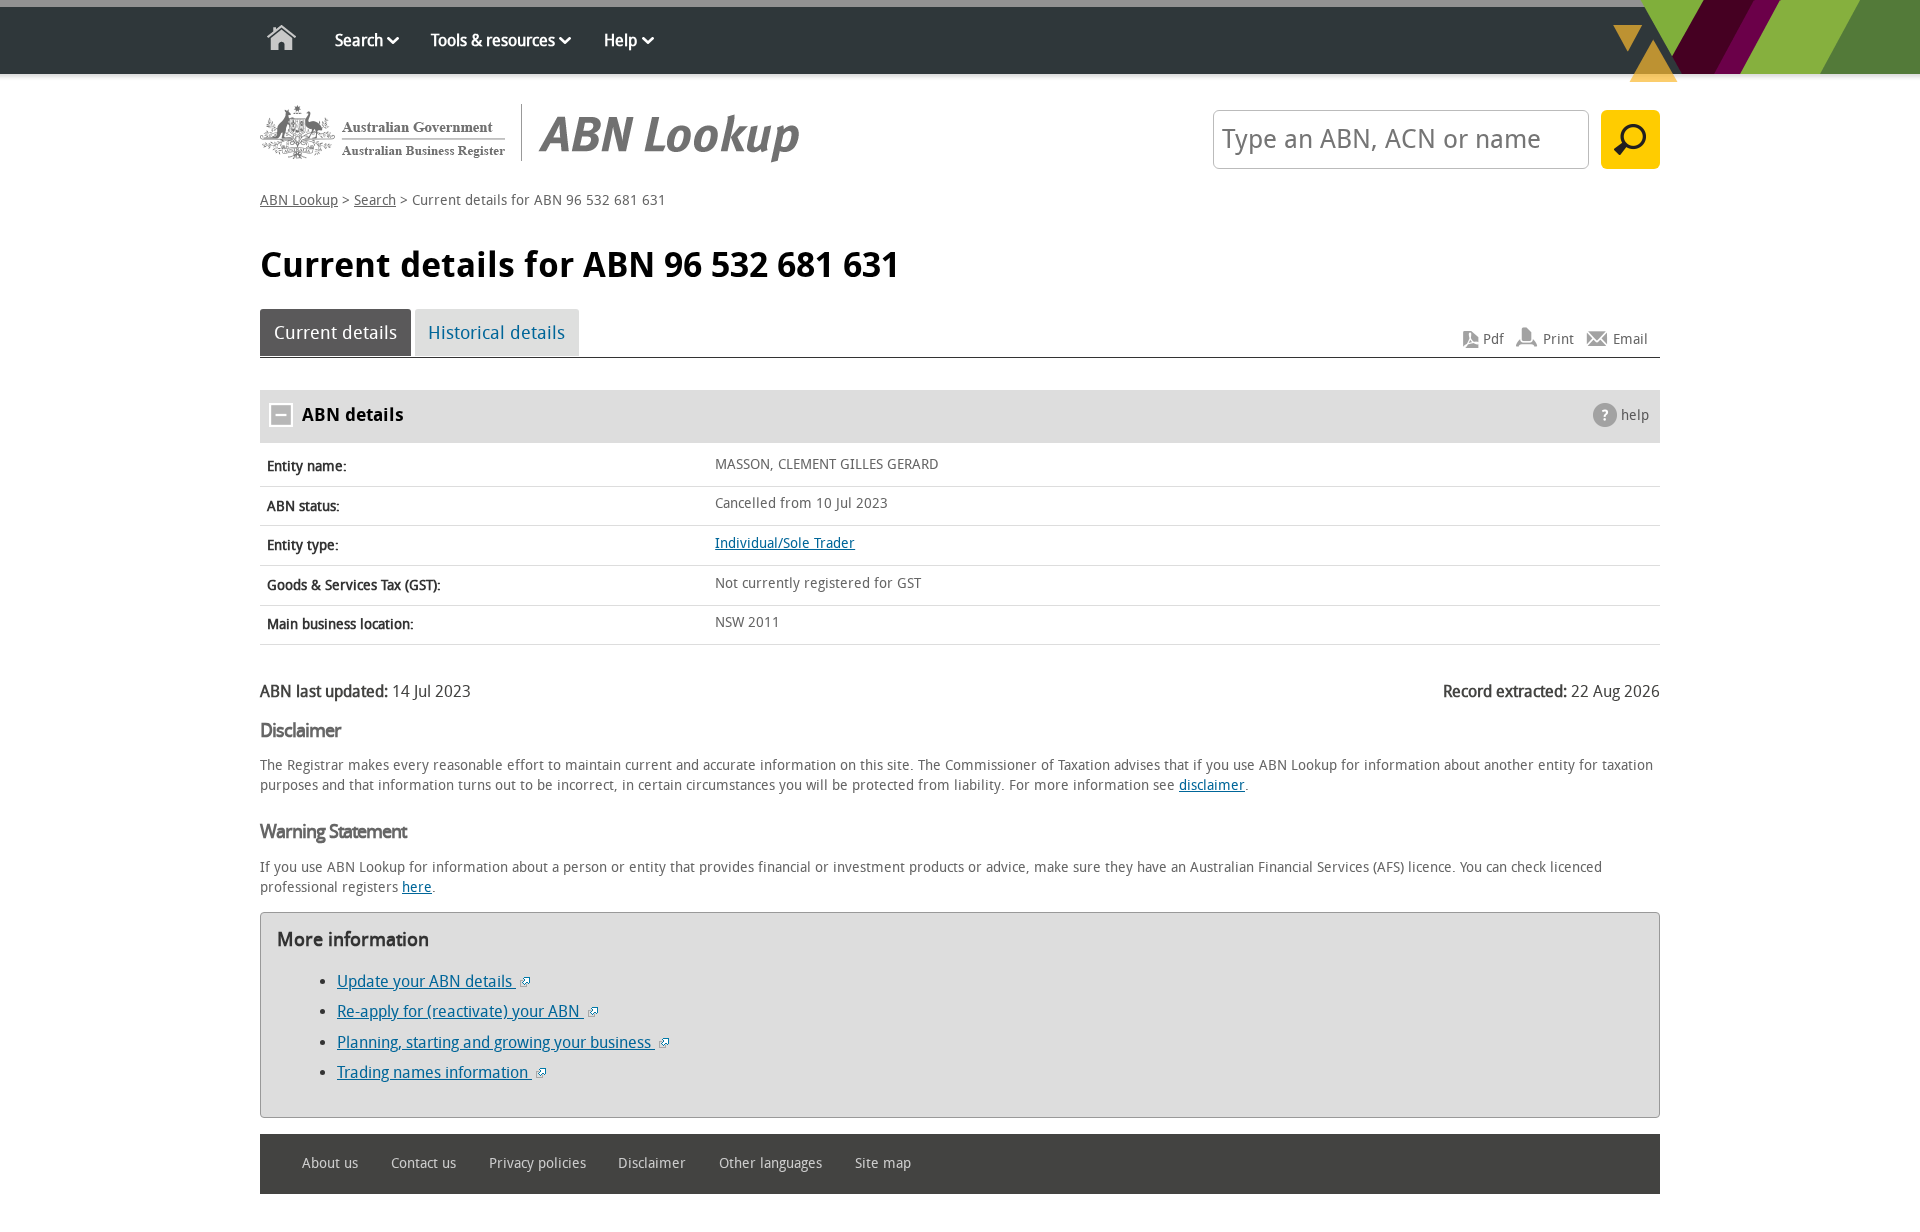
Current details (335, 333)
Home (282, 41)
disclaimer (1212, 785)
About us (330, 1163)
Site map (883, 1163)
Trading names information (434, 1072)
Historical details (496, 333)
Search (359, 40)
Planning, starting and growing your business (496, 1042)
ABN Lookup (299, 200)
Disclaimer (652, 1163)
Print (1558, 339)
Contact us (423, 1163)
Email (1630, 339)
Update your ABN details (426, 981)
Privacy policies (537, 1163)
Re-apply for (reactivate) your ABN (460, 1011)
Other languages (770, 1163)
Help (620, 40)
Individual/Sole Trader (785, 543)
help (1635, 415)
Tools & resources (493, 40)
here (417, 887)
